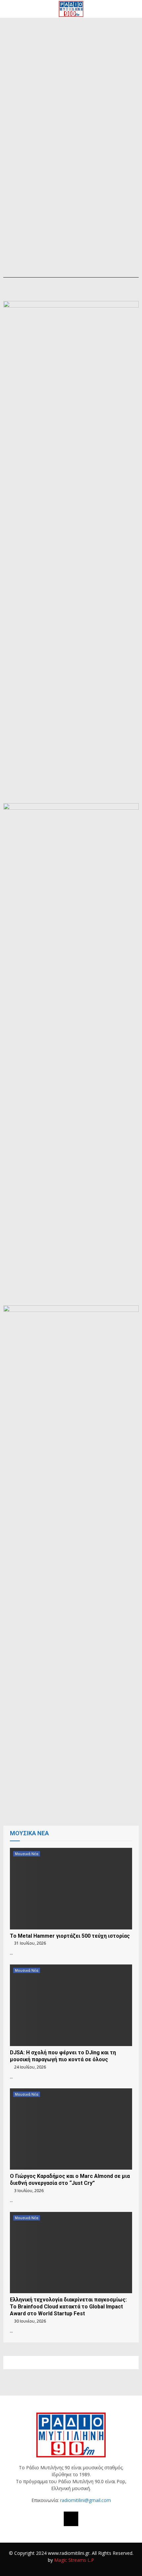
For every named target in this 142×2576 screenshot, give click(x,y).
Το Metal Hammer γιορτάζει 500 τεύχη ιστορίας (70, 1936)
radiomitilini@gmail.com (86, 2500)
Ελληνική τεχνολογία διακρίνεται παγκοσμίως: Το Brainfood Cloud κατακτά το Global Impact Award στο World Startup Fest (68, 2307)
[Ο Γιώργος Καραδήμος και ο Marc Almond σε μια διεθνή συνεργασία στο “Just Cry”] (71, 2129)
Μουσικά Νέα (27, 1854)
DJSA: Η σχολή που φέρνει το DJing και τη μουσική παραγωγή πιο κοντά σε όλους (63, 2056)
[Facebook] (71, 2519)
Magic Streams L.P (74, 2560)
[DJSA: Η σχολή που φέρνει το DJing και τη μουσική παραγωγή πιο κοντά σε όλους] (71, 2005)
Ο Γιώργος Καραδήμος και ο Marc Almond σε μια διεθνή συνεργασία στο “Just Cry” (70, 2180)
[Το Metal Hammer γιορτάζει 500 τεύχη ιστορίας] (71, 1889)
